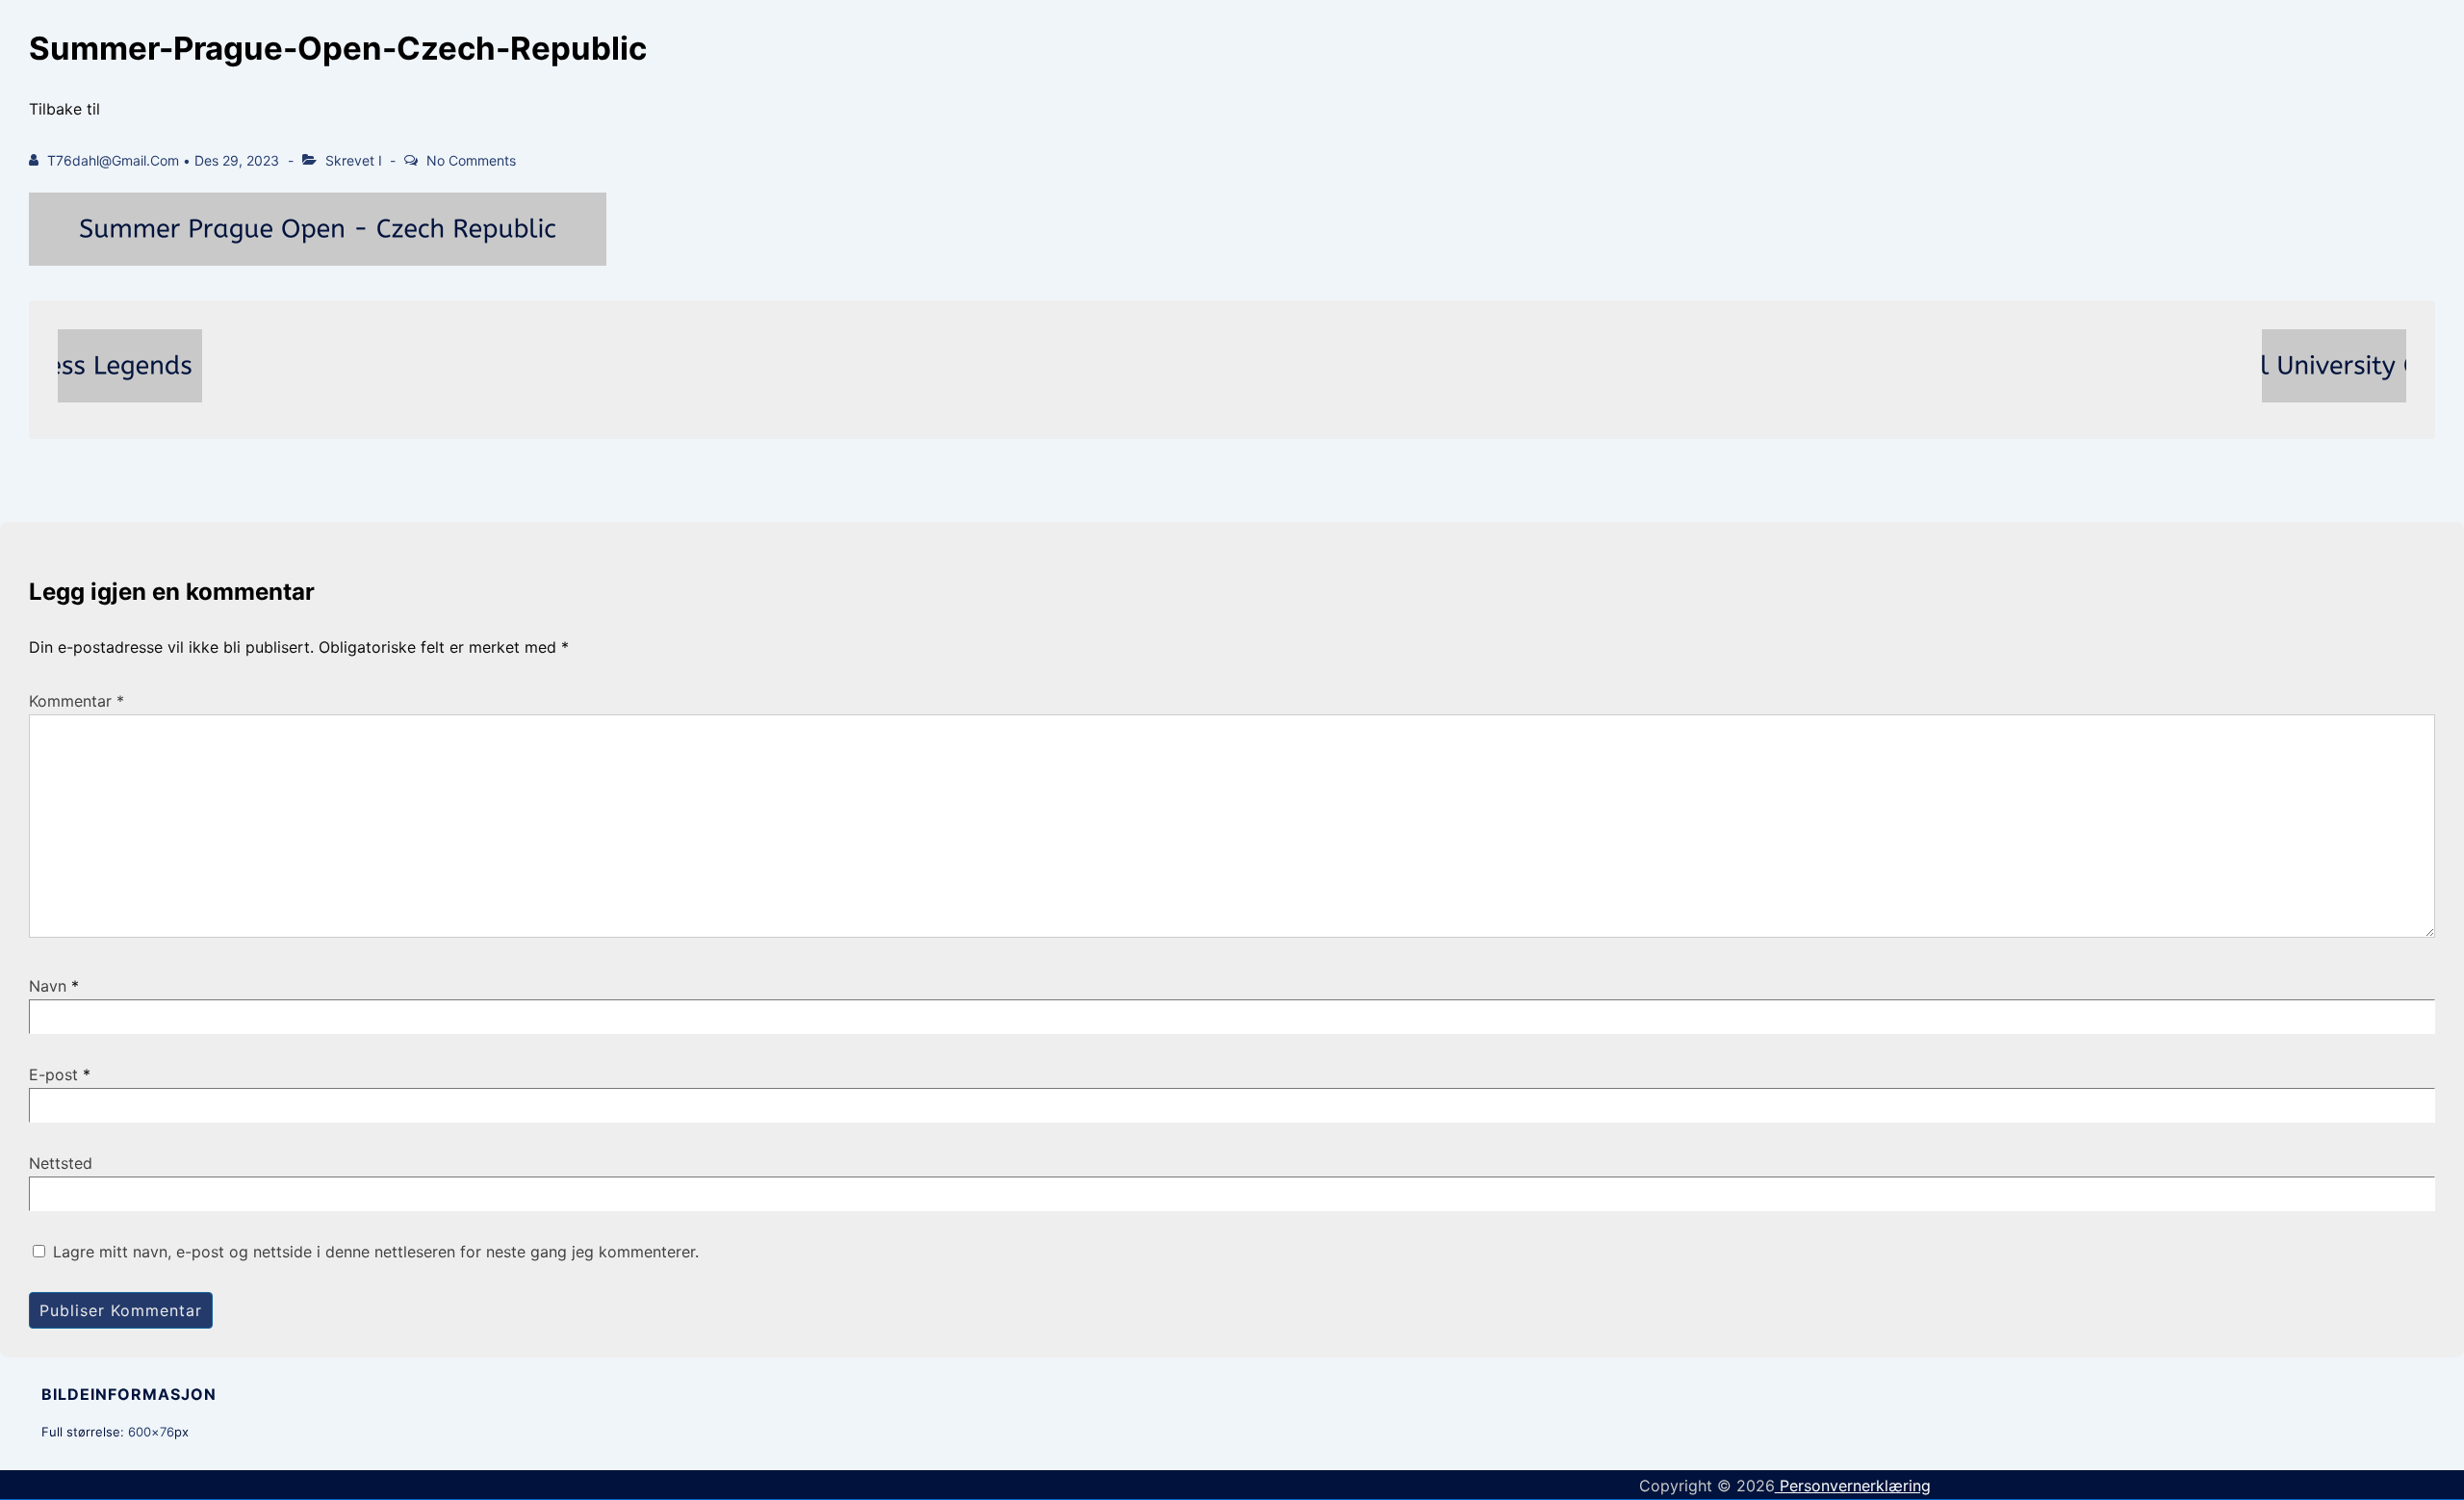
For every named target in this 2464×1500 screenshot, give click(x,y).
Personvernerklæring (1853, 1486)
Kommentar (77, 701)
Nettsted (61, 1163)
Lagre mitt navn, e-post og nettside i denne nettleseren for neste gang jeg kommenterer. (376, 1252)
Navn (48, 986)
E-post (53, 1074)
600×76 (151, 1432)
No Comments (471, 160)
